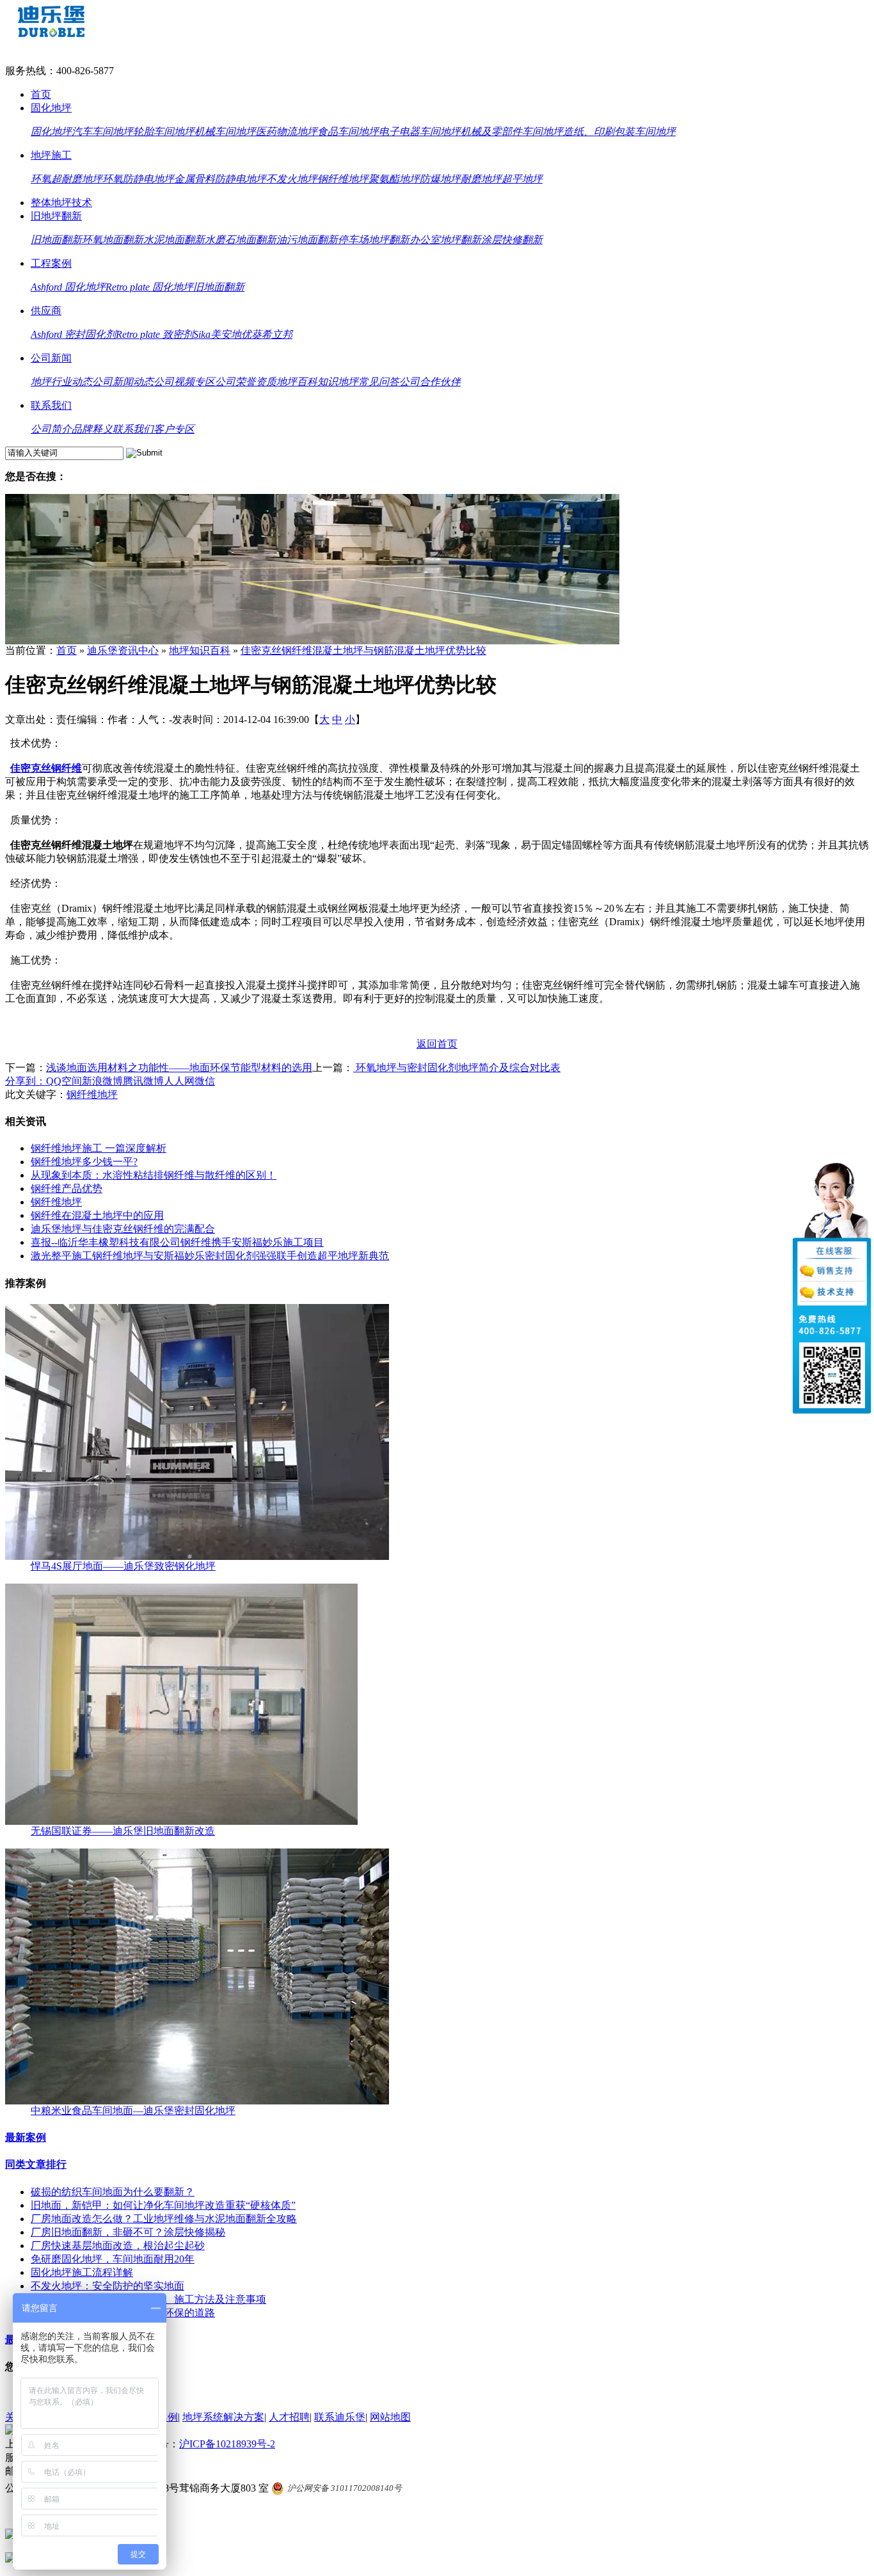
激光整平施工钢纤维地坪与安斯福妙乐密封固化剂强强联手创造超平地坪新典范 (210, 1256)
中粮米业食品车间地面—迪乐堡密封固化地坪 (133, 2111)
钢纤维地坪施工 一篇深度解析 (99, 1148)
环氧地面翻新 (113, 240)
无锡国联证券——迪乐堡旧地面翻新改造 (123, 1831)
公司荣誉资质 (246, 382)
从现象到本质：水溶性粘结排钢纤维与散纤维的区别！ (154, 1175)
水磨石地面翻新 (241, 240)
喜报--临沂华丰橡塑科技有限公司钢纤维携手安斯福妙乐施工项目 (177, 1242)
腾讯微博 (143, 1081)
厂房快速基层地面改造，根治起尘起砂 (118, 2246)
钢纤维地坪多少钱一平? (84, 1162)
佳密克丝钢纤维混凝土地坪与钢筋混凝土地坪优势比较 (363, 650)
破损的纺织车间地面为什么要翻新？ (113, 2192)
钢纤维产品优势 (67, 1189)
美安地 (226, 334)
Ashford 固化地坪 (68, 287)
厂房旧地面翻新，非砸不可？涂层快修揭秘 (128, 2232)
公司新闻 (51, 358)
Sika (202, 334)
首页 (41, 94)
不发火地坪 (292, 179)
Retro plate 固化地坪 (149, 287)
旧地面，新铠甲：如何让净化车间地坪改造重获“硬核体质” (163, 2205)
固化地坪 (51, 108)
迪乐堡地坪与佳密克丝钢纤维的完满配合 (123, 1229)
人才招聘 (289, 2417)
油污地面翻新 (307, 240)
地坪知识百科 (200, 650)
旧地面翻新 (56, 240)
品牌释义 (92, 429)
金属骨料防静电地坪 (220, 179)
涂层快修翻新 (512, 240)
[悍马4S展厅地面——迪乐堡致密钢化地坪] (197, 1556)
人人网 (179, 1081)
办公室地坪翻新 (445, 240)
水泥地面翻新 (174, 240)
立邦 (282, 334)
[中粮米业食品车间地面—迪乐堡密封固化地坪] (197, 2101)
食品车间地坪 (348, 131)
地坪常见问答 (369, 382)
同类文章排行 (36, 2164)
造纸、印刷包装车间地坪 (619, 131)
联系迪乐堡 (340, 2417)
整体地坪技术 (61, 203)
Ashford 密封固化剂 (73, 334)
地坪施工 (51, 155)
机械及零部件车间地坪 (512, 131)
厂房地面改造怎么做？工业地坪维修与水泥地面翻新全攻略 (164, 2219)
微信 (205, 1081)
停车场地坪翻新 (374, 240)
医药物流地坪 (287, 131)
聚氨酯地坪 (394, 179)
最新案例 (26, 2137)
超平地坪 (522, 179)
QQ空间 (64, 1081)
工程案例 (51, 263)
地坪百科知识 (307, 382)
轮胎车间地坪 (164, 131)
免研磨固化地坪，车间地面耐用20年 (113, 2259)
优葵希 (257, 334)
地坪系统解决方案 (223, 2417)
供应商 (46, 311)
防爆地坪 (440, 179)
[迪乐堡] (51, 34)
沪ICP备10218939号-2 (227, 2444)
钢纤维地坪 (343, 179)
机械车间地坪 (225, 131)
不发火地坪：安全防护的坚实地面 (107, 2286)
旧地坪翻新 (56, 216)
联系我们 (51, 405)
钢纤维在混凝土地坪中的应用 (97, 1215)
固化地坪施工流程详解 (82, 2272)
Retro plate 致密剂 (155, 334)
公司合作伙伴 (430, 382)
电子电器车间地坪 (420, 131)
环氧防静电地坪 (138, 179)
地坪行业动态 (61, 382)
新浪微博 (102, 1081)
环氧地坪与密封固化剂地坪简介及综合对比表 (457, 1068)
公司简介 (51, 429)
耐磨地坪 (481, 179)
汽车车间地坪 (102, 131)
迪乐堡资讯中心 (123, 650)
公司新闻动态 (123, 382)
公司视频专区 (184, 382)
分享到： (26, 1081)
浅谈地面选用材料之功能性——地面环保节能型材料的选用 (179, 1068)
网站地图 (390, 2417)
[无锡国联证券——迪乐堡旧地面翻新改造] (181, 1821)
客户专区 (174, 429)
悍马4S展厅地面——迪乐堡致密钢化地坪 (123, 1566)
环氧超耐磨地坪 (67, 179)
